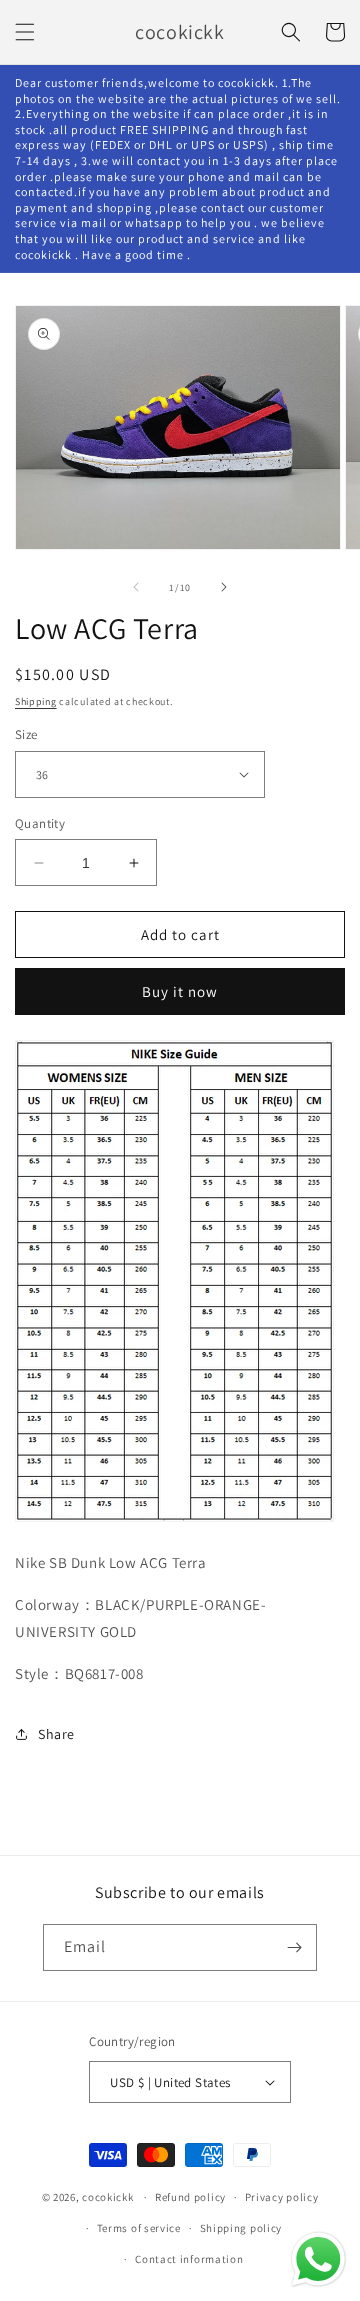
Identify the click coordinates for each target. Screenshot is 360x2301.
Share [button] (56, 1734)
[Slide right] (224, 587)
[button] (25, 32)
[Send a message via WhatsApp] (318, 2259)
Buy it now (180, 991)
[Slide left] (136, 587)
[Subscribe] (294, 1947)
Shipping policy (241, 2228)
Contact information (189, 2259)
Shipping (36, 701)
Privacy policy (282, 2197)
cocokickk (107, 2197)
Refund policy (190, 2197)
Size (26, 734)
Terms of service (139, 2228)
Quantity (40, 823)
